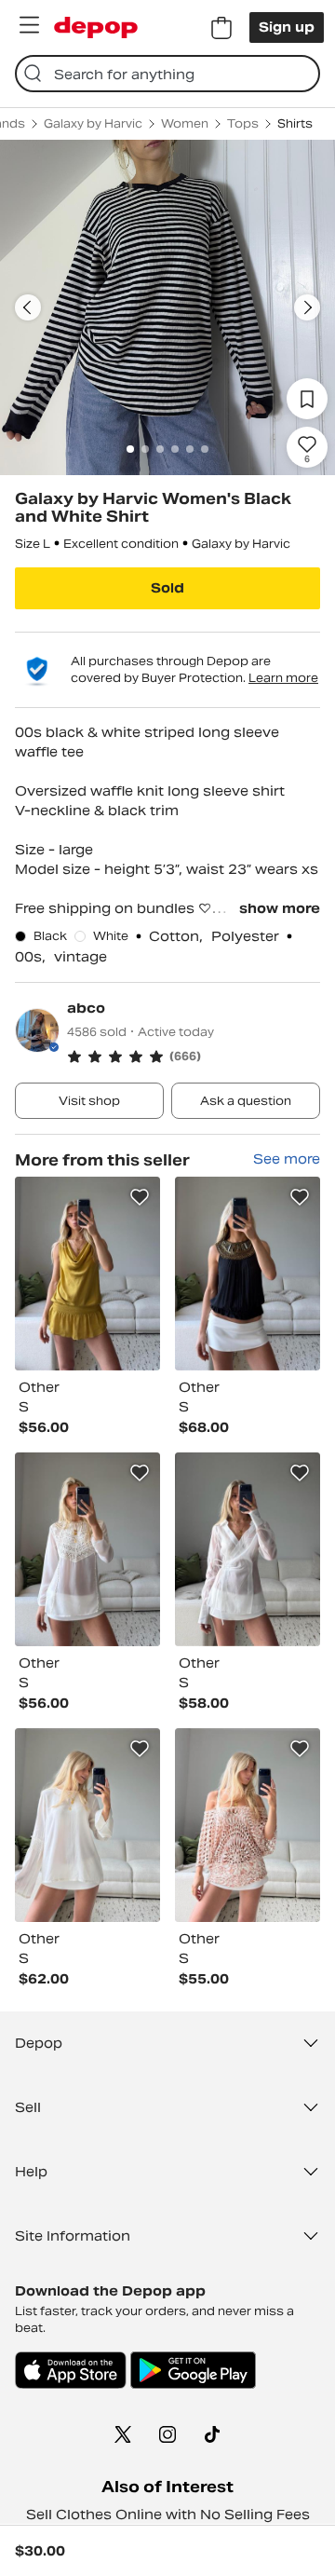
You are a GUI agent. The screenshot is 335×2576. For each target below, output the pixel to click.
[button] (194, 1056)
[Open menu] (29, 25)
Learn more (283, 678)
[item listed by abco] (87, 1274)
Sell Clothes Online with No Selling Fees (168, 2515)
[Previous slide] (28, 307)
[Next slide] (307, 307)
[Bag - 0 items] (221, 28)
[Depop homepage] (96, 27)
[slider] (167, 307)
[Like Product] (140, 1197)
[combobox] (167, 74)
